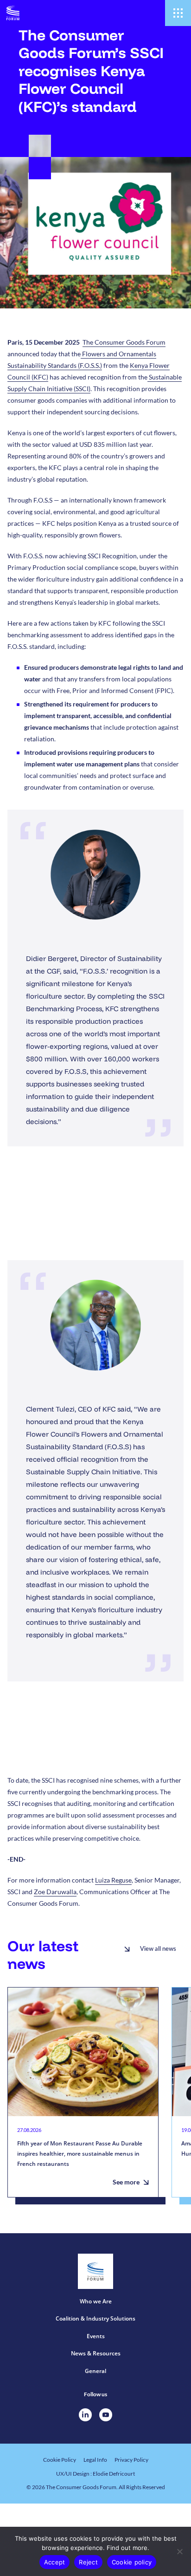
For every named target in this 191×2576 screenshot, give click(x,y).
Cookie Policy (60, 2460)
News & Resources (96, 2353)
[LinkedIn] (85, 2415)
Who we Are (96, 2301)
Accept (55, 2562)
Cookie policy (132, 2562)
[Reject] (179, 2551)
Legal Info (95, 2460)
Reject (88, 2562)
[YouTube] (106, 2415)
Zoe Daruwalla (55, 1892)
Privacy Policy (131, 2460)
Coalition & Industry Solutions (95, 2318)
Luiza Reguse (113, 1880)
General (95, 2371)
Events (96, 2336)
